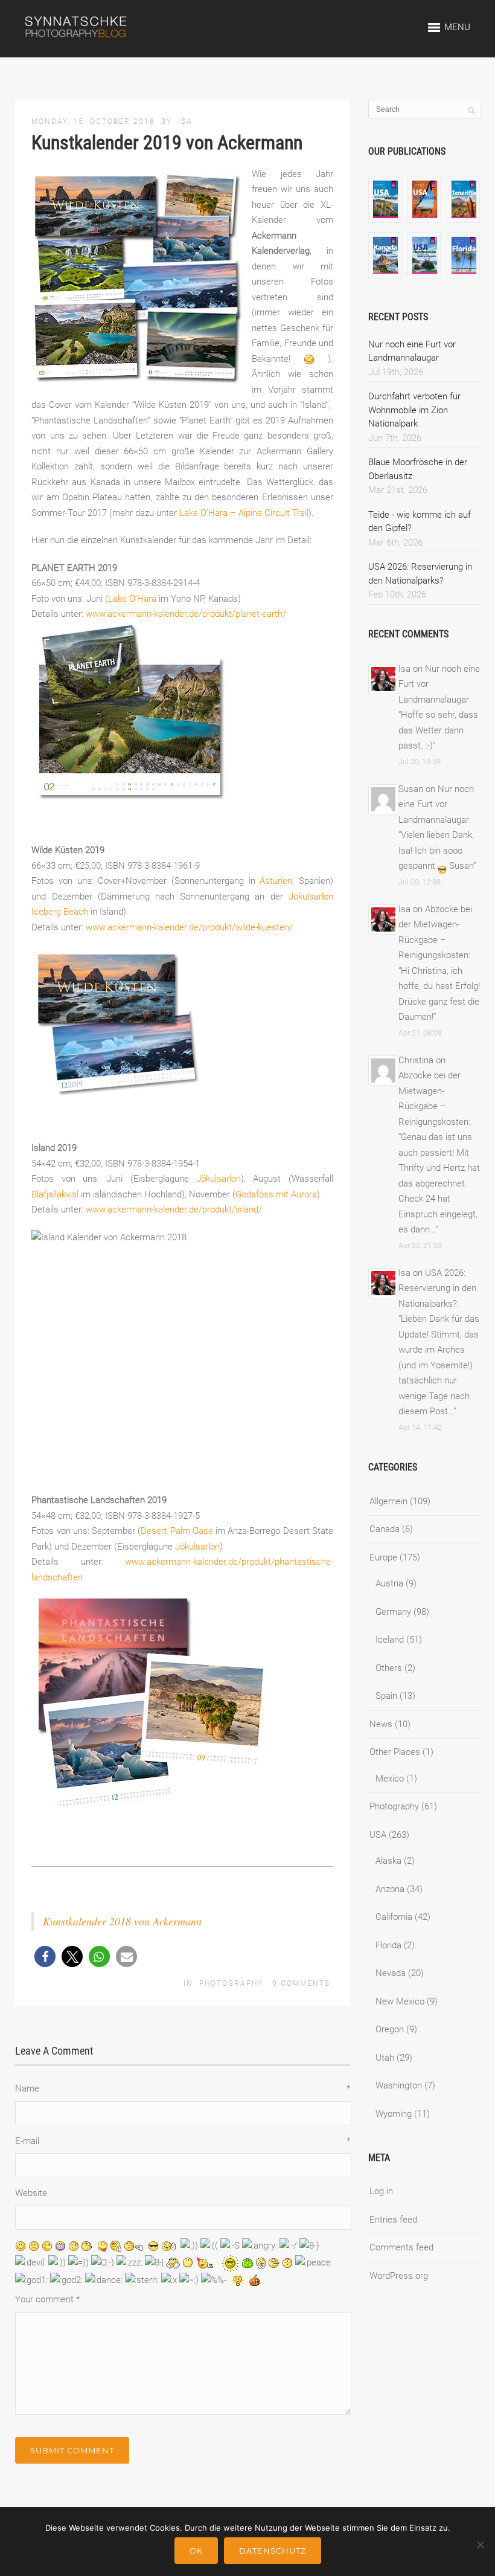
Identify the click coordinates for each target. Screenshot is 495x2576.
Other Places (395, 1752)
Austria (389, 1583)
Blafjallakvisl (55, 1194)
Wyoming (394, 2114)
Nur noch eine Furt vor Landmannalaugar (436, 804)
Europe (383, 1557)
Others (389, 1668)
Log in (381, 2191)
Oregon (390, 2029)
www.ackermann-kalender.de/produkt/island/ (174, 1209)
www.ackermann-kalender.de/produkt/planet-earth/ (186, 614)
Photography (231, 1983)
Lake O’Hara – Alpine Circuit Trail (244, 513)
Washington (399, 2085)
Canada (385, 1529)
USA (378, 1835)
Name (183, 2088)
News (381, 1724)
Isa (185, 121)
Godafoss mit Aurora (276, 1194)
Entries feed (393, 2220)
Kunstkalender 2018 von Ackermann (122, 1921)
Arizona (390, 1889)
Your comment (47, 2299)
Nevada (391, 1973)
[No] (480, 2545)
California (394, 1917)
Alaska (388, 1861)
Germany (393, 1612)
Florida (388, 1945)
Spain (386, 1696)
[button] (45, 1956)
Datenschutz (273, 2551)
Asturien (276, 881)
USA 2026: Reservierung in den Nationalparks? (437, 1288)
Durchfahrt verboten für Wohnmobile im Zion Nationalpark (414, 410)
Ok (196, 2551)
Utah (385, 2058)
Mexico (390, 1779)
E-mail (183, 2141)
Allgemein (388, 1501)
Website (31, 2193)
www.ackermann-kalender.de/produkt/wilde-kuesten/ (189, 927)
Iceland (390, 1640)
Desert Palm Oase (177, 1531)
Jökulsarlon (219, 1179)
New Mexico (400, 2001)
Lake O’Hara (132, 599)
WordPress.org (399, 2276)
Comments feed (401, 2247)
